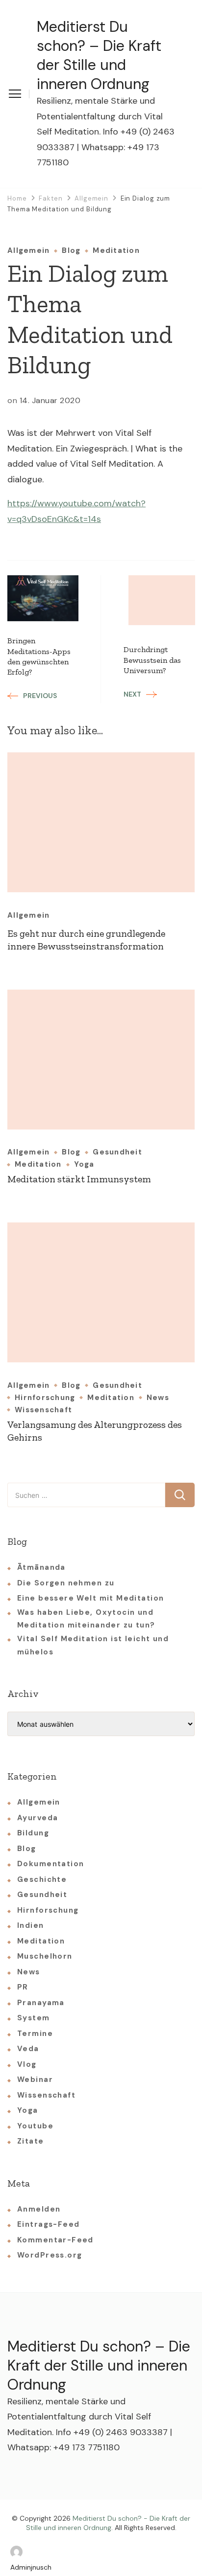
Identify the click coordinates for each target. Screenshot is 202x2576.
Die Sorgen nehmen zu (66, 1583)
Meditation (116, 251)
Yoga (84, 1164)
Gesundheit (117, 1152)
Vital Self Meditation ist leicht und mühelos (93, 1645)
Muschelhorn (45, 1956)
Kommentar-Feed (55, 2240)
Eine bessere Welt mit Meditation (90, 1598)
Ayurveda (38, 1818)
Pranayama (41, 2003)
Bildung (33, 1833)
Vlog (27, 2064)
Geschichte (42, 1879)
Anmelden (39, 2209)
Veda (28, 2049)
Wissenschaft (43, 1410)
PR (23, 1987)
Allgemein (28, 251)
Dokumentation (50, 1864)
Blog (71, 251)
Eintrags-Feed (48, 2224)
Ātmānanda (41, 1567)
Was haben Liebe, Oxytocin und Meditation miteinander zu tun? (86, 1619)
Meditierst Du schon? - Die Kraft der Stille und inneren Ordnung (108, 2523)
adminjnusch (31, 2567)
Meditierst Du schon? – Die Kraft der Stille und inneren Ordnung (99, 55)
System (34, 2018)
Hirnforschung (45, 1398)
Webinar (35, 2079)
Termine (35, 2034)
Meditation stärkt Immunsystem (79, 1179)
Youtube (35, 2126)
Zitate (31, 2141)
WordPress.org (50, 2255)
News (158, 1398)
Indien (31, 1925)
